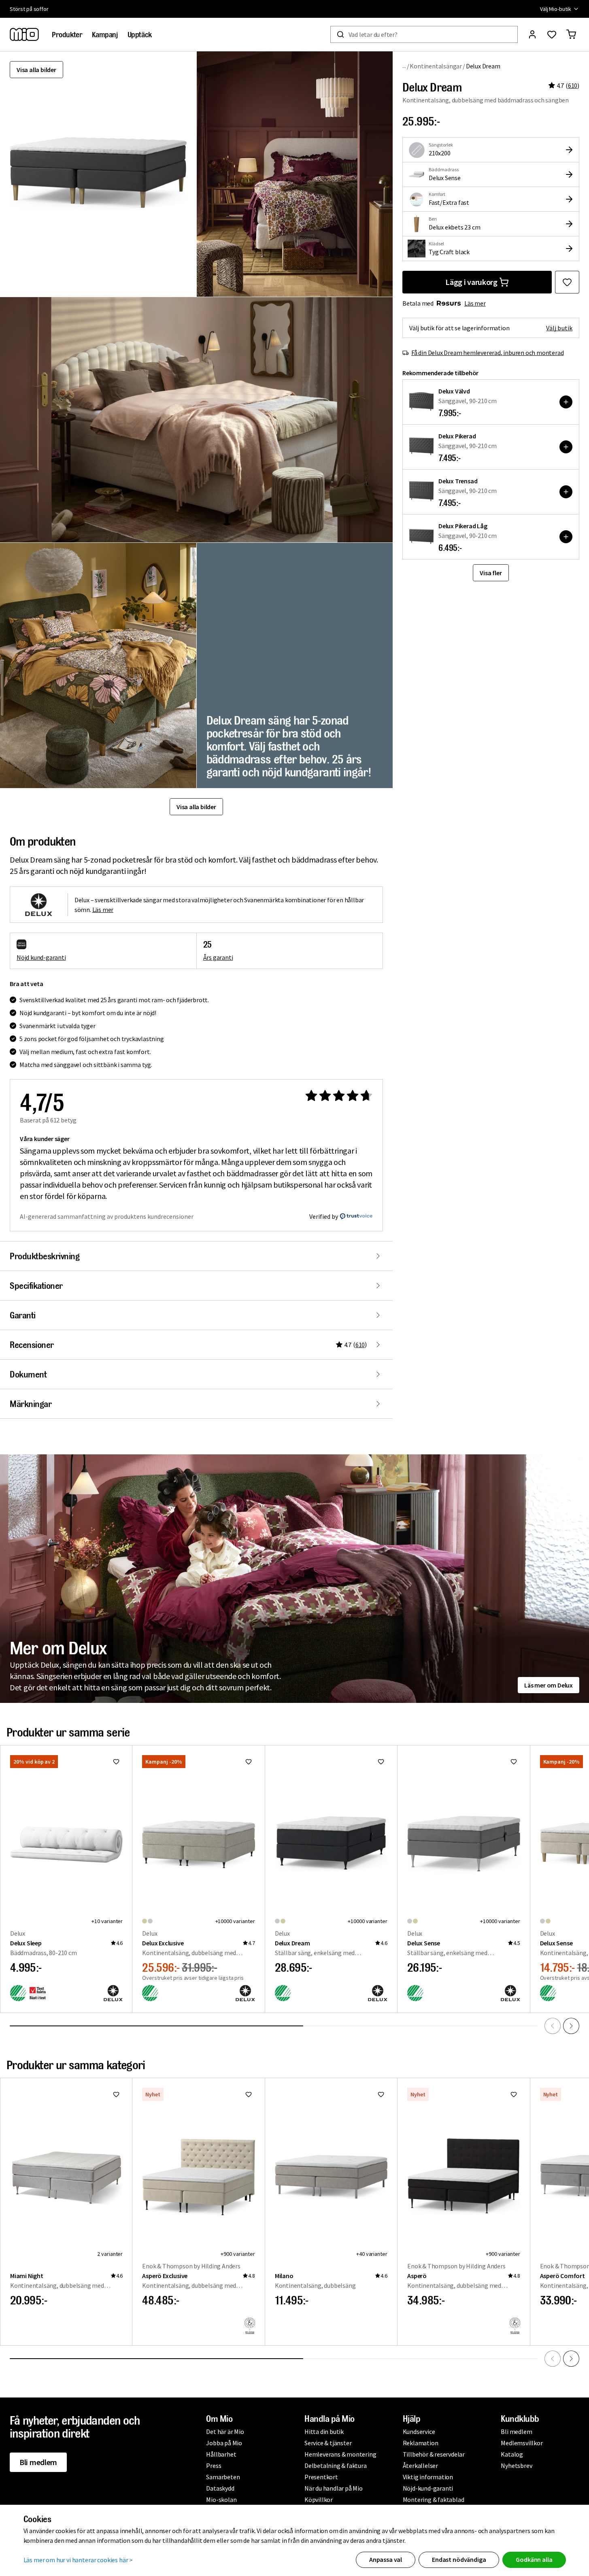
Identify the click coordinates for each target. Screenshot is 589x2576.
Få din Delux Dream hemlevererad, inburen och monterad (487, 353)
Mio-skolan (221, 2499)
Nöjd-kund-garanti (428, 2488)
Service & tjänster (328, 2443)
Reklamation (421, 2443)
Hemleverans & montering (340, 2454)
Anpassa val (386, 2559)
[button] (295, 174)
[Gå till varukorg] (571, 34)
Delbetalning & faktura (336, 2465)
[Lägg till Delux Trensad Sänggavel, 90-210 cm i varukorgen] (566, 492)
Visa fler (491, 573)
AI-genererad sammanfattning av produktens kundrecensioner (107, 1216)
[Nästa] (571, 2026)
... (404, 66)
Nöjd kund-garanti (41, 957)
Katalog (512, 2454)
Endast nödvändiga (459, 2559)
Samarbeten (223, 2477)
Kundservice (419, 2431)
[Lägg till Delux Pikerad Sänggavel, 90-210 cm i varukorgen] (566, 447)
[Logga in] (532, 34)
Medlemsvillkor (522, 2443)
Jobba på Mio (224, 2443)
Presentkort (321, 2477)
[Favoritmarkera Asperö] (514, 2094)
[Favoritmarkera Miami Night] (116, 2094)
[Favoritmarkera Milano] (381, 2094)
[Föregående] (553, 2026)
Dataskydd (220, 2488)
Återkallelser (420, 2465)
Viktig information (428, 2477)
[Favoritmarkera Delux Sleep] (116, 1762)
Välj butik (559, 328)
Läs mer (475, 303)
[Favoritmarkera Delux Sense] (514, 1762)
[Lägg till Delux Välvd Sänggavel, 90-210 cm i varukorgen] (566, 402)
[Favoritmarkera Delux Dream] (567, 282)
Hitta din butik (324, 2431)
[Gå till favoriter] (552, 34)
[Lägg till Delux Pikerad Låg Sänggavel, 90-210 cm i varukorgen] (566, 537)
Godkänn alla (534, 2559)
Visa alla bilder (36, 70)
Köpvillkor (319, 2499)
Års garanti (218, 957)
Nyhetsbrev (516, 2465)
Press (214, 2465)
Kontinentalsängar (436, 66)
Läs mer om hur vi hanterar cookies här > (78, 2560)
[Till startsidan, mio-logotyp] (24, 34)
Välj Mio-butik (556, 9)
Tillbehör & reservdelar (434, 2454)
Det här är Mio (225, 2431)
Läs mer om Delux (549, 1685)
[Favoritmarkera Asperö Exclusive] (249, 2094)
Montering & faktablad (434, 2499)
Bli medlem (38, 2462)
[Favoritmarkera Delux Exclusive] (249, 1762)
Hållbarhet (221, 2454)
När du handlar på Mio (334, 2488)
